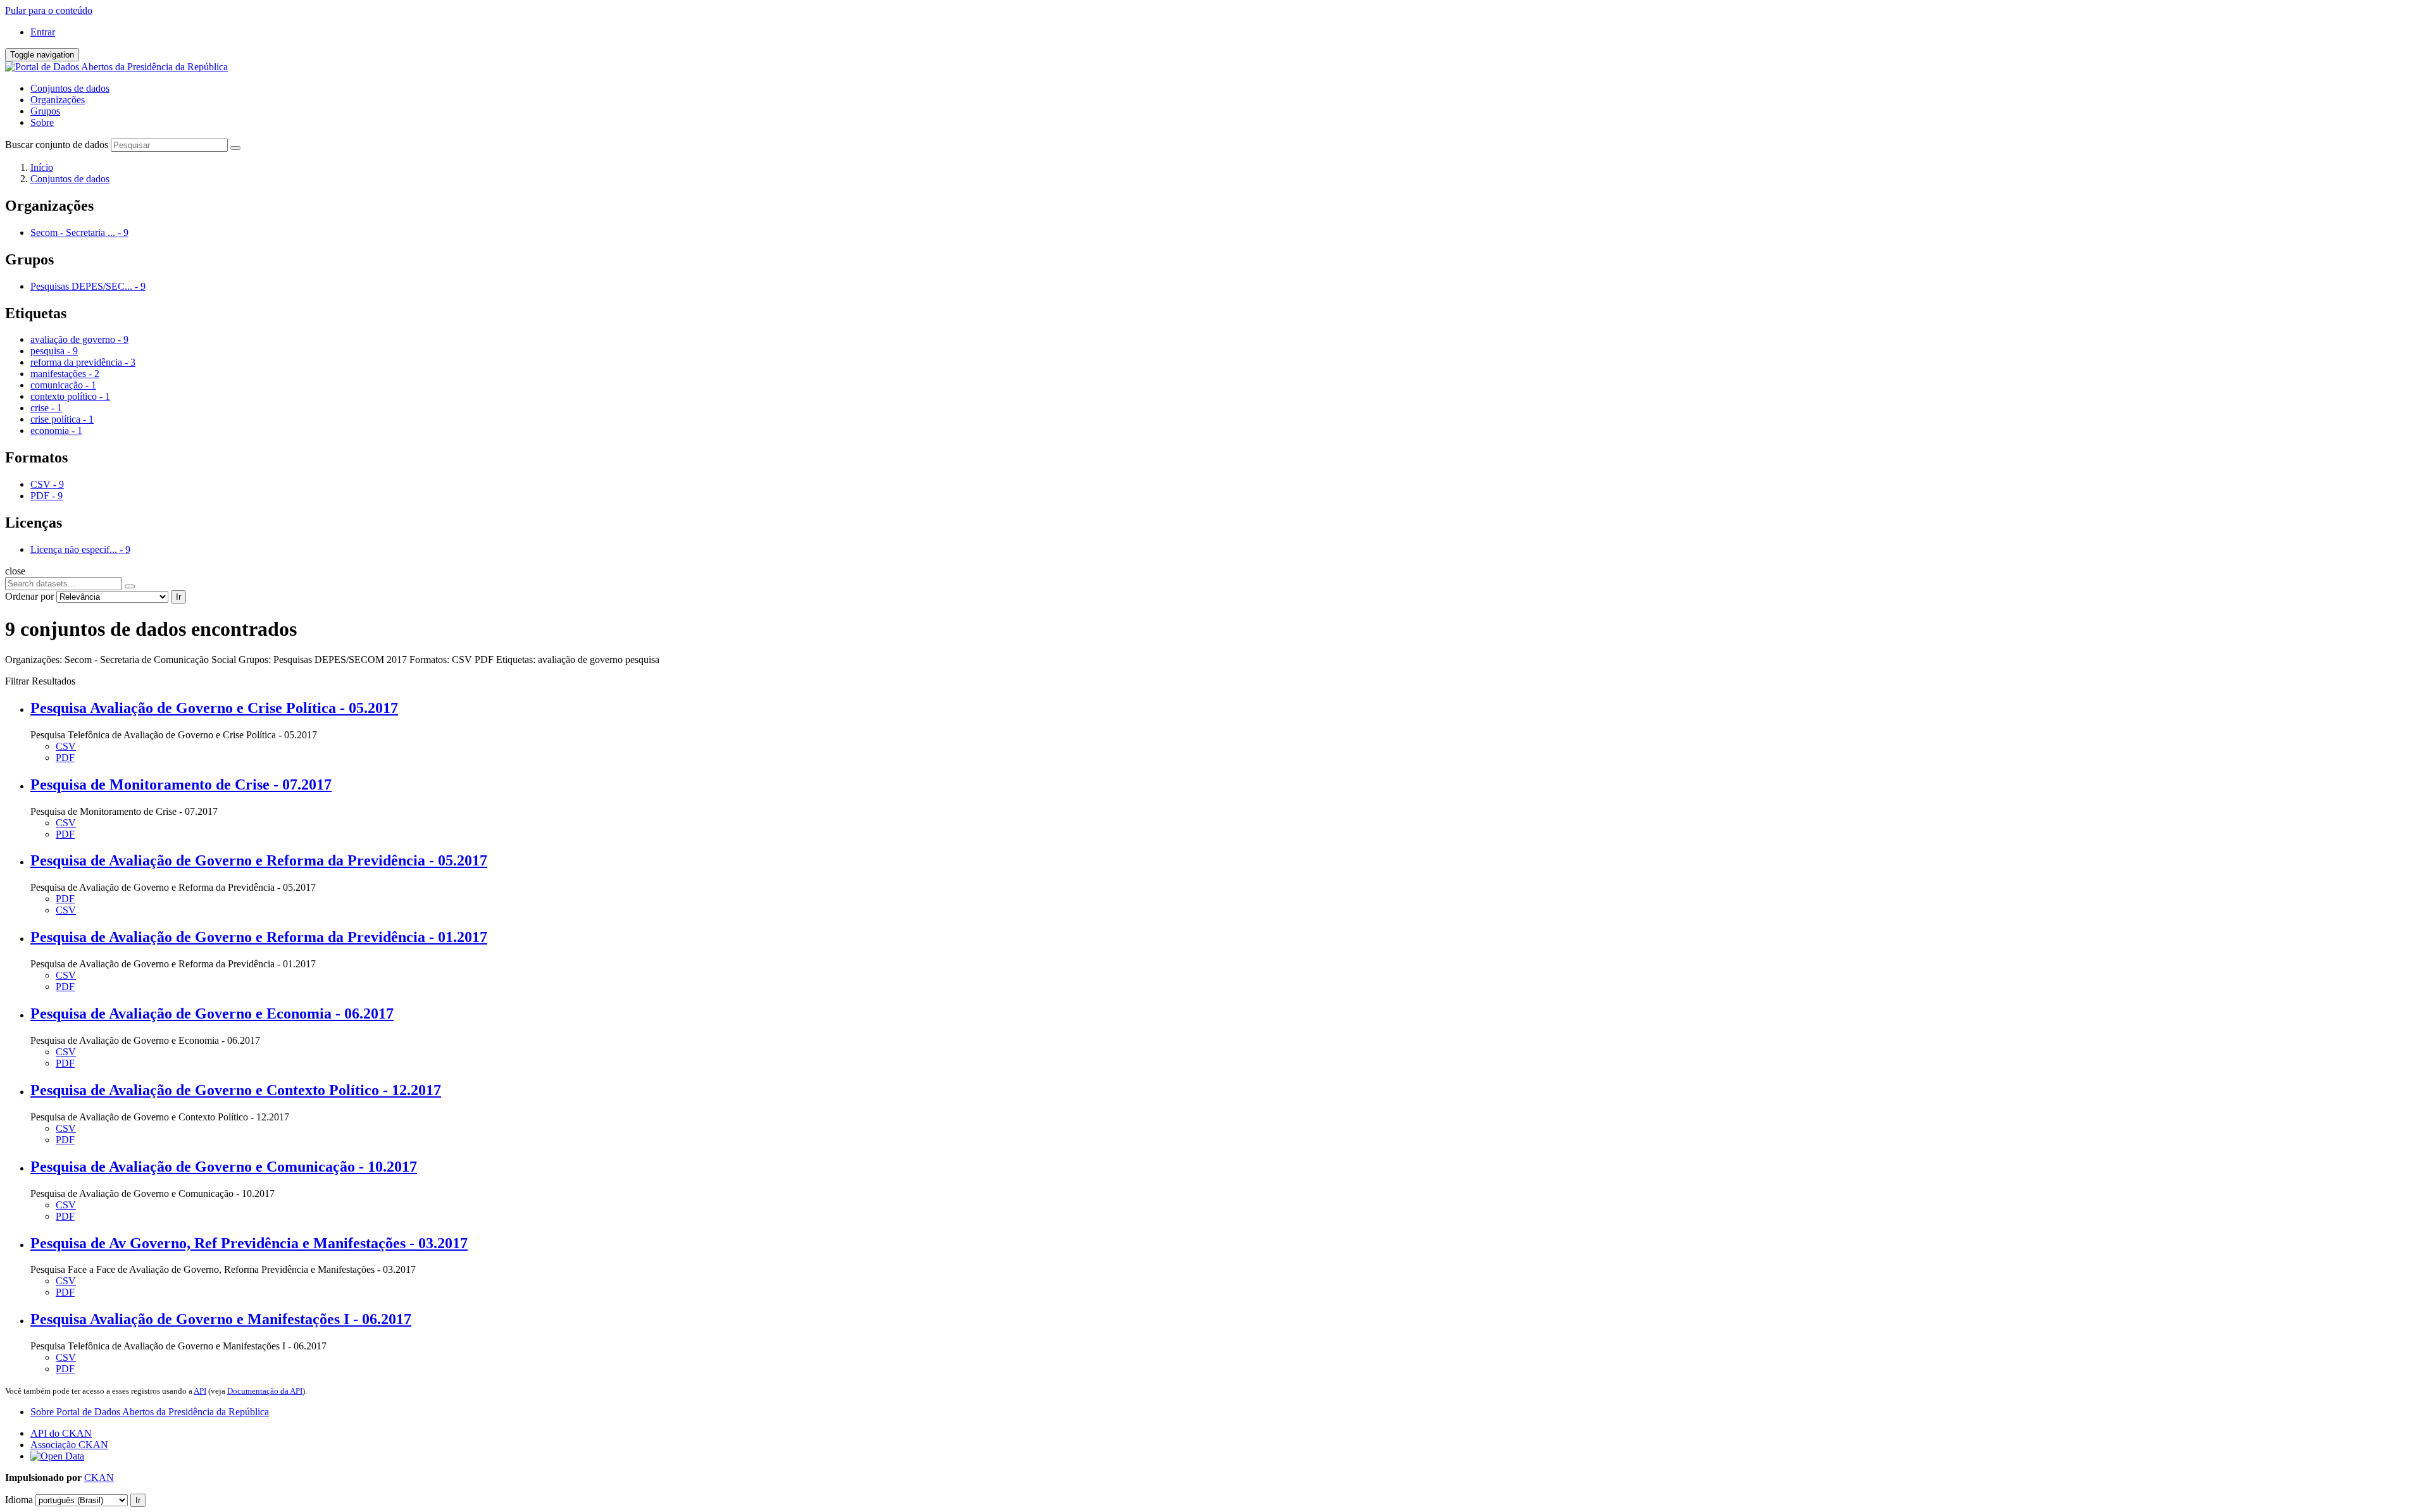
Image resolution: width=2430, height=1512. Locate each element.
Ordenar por (29, 596)
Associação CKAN (69, 1445)
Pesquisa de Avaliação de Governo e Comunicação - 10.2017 (224, 1167)
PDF (65, 758)
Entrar (43, 32)
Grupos (45, 111)
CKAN (99, 1478)
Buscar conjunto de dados (57, 145)
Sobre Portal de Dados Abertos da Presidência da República (150, 1412)
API (200, 1391)
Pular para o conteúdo (49, 10)
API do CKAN (61, 1433)
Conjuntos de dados (70, 88)
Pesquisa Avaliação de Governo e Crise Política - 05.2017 (214, 708)
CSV (66, 746)
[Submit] (235, 148)
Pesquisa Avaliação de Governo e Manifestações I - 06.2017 (221, 1319)
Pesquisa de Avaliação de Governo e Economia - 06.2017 (212, 1013)
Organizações (58, 100)
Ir (178, 597)
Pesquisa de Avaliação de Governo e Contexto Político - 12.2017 (236, 1090)
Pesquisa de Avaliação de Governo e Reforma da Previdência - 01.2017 (259, 937)
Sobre (42, 122)
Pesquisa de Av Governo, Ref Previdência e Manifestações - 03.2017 (249, 1243)
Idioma (19, 1500)
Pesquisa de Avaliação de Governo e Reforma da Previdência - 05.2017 (259, 860)
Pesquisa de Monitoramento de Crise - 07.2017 (181, 784)
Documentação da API (265, 1391)
